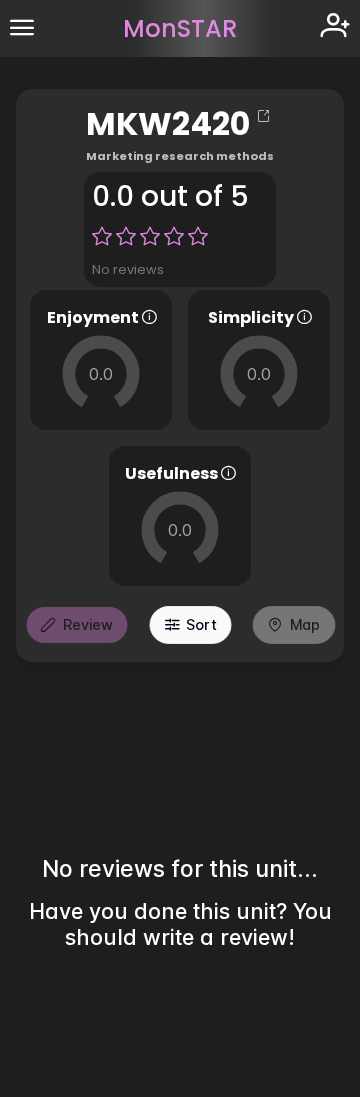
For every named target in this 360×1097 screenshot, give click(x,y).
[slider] (101, 374)
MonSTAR (180, 28)
